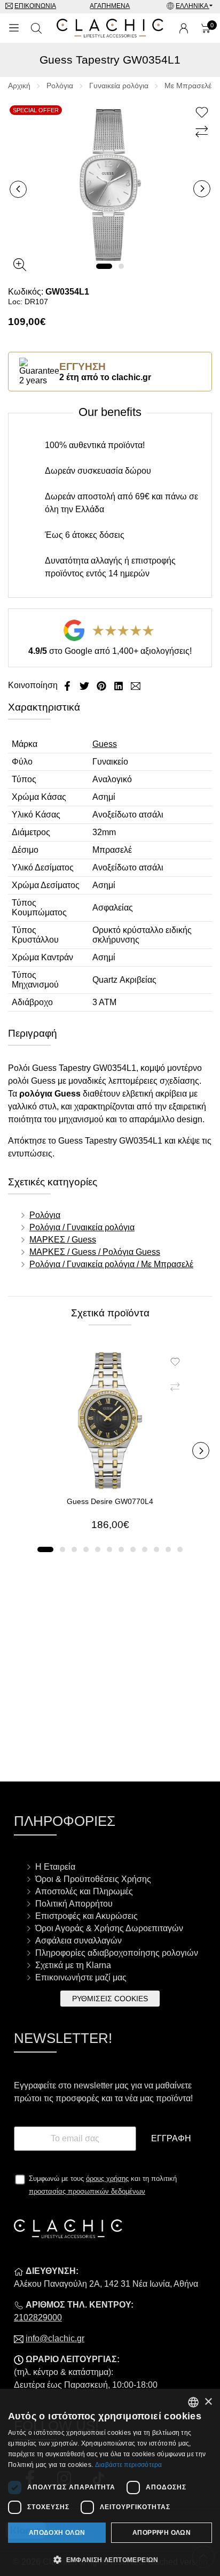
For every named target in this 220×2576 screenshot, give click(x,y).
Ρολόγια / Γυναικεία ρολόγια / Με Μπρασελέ (111, 1264)
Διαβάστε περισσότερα (129, 2465)
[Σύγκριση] (203, 132)
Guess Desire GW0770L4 (110, 1501)
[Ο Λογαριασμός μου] (184, 28)
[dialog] (110, 2482)
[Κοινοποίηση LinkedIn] (120, 685)
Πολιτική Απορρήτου (74, 1904)
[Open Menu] (14, 28)
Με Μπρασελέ (188, 86)
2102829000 (38, 2317)
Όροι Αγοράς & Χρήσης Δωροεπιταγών (109, 1928)
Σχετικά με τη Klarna (73, 1965)
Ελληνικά (192, 6)
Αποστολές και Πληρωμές (84, 1891)
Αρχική (19, 86)
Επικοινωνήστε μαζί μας (81, 1977)
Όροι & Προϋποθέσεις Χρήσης (93, 1879)
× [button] (208, 2402)
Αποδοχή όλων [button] (57, 2533)
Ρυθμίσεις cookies (110, 1999)
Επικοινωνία (35, 6)
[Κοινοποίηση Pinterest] (103, 685)
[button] (104, 266)
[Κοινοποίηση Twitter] (85, 685)
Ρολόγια (60, 86)
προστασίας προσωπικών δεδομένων (87, 2191)
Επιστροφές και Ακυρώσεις (87, 1916)
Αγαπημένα (110, 6)
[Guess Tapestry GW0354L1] (110, 184)
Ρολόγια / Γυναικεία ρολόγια (82, 1227)
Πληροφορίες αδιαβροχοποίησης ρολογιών (117, 1953)
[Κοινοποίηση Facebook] (68, 685)
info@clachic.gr (55, 2338)
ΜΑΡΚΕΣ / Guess (63, 1240)
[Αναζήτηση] (36, 28)
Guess (105, 744)
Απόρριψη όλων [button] (162, 2533)
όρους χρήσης (107, 2178)
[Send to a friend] (136, 685)
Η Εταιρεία (55, 1867)
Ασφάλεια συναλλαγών (78, 1941)
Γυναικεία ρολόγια (119, 86)
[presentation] (18, 189)
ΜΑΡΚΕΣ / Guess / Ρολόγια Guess (95, 1252)
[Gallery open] (20, 265)
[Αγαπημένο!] (203, 113)
